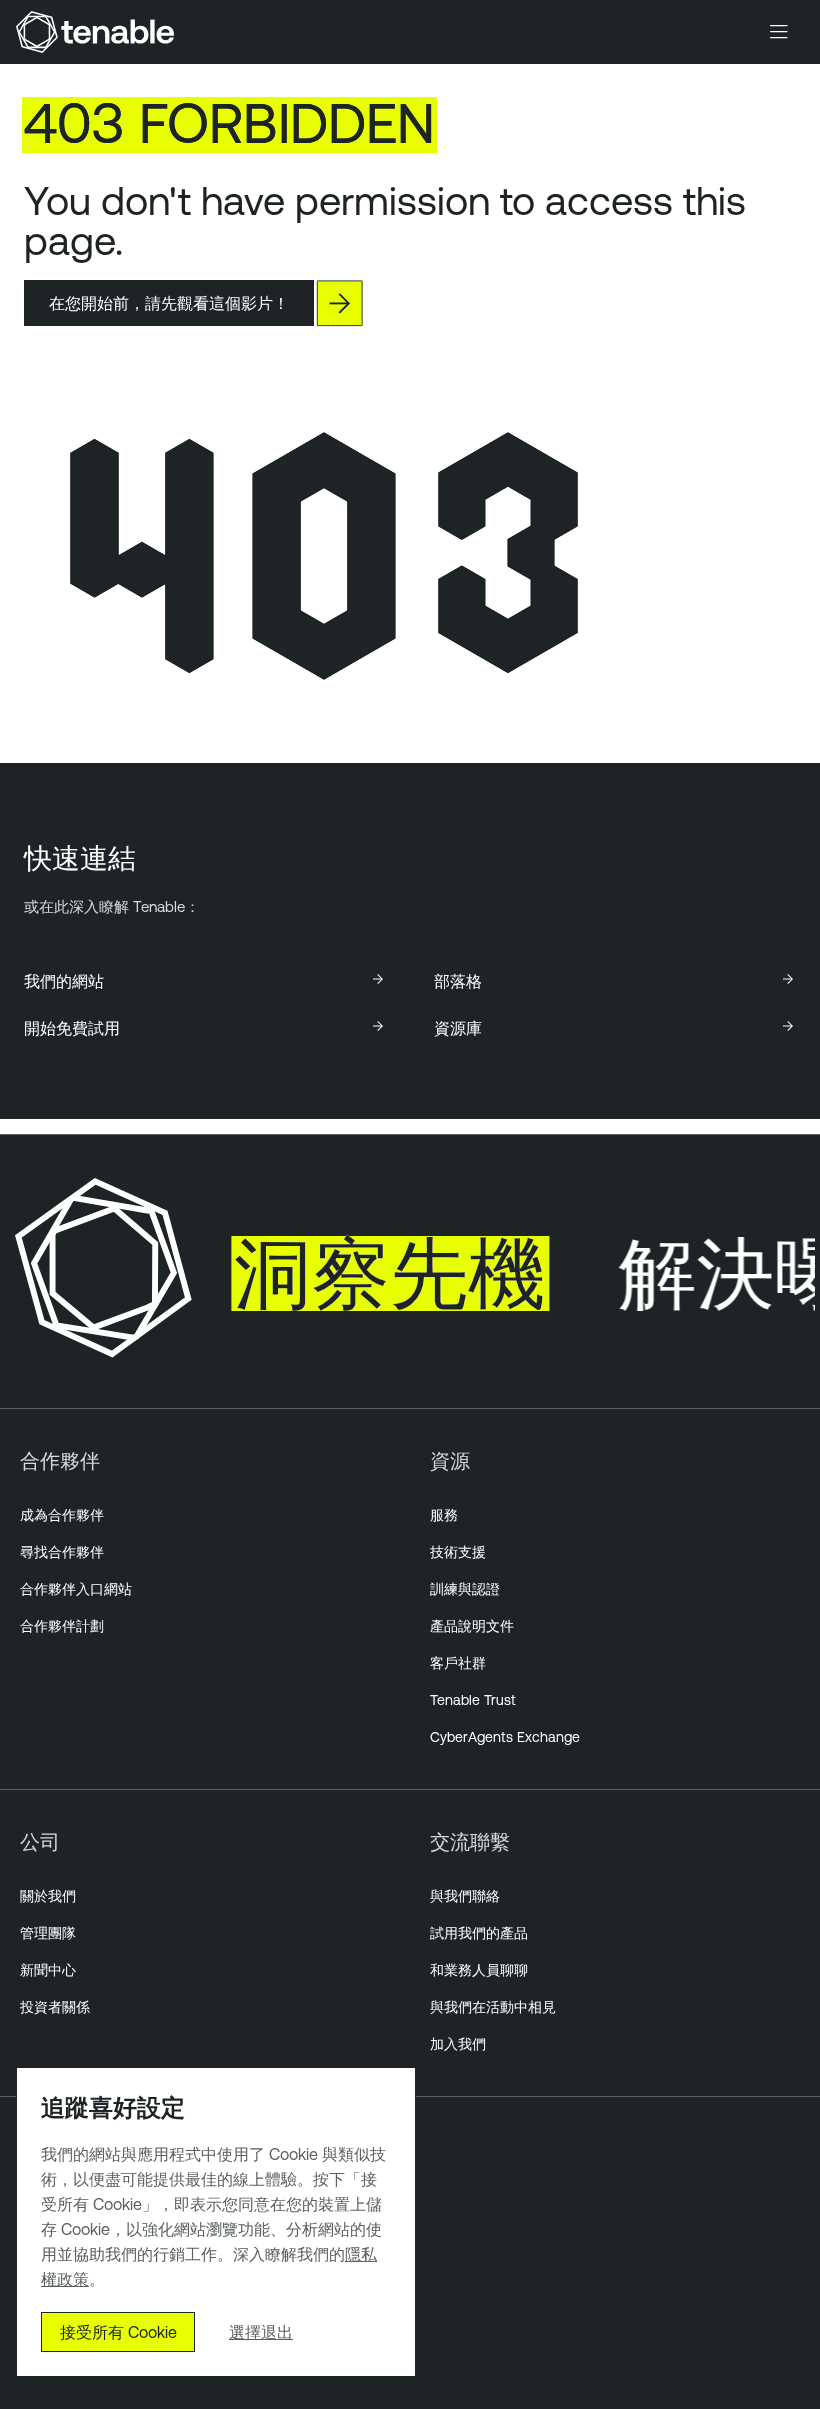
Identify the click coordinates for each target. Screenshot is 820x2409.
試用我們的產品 (479, 1933)
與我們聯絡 (465, 1896)
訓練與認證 (465, 1589)
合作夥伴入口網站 (76, 1589)
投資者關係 (55, 2007)
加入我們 (458, 2044)
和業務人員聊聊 (479, 1970)
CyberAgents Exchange (505, 1737)
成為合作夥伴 (62, 1515)
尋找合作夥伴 (62, 1552)
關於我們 (48, 1896)
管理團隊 (48, 1933)
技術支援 (458, 1552)
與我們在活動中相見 (493, 2007)
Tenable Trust (473, 1700)
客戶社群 (458, 1663)
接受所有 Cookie (118, 2332)
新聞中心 (48, 1970)
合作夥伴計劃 (62, 1626)
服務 (444, 1515)
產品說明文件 (472, 1626)
